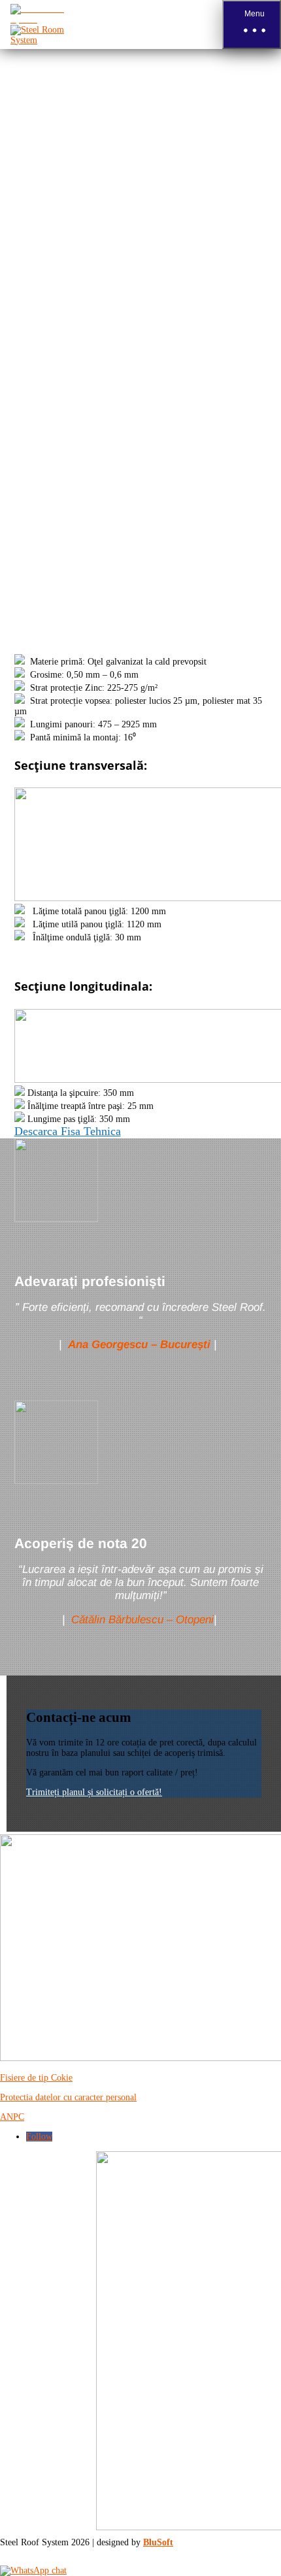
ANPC (12, 2117)
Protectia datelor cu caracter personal (68, 2097)
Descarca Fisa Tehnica (68, 1131)
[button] (252, 25)
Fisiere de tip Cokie (36, 2078)
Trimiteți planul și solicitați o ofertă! (94, 1792)
